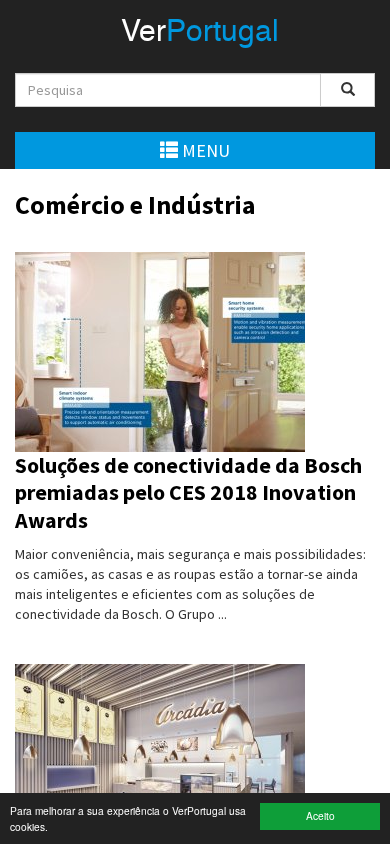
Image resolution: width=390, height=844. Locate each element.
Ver (200, 33)
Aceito (320, 815)
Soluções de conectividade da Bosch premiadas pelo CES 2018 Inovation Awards (188, 492)
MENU (204, 150)
